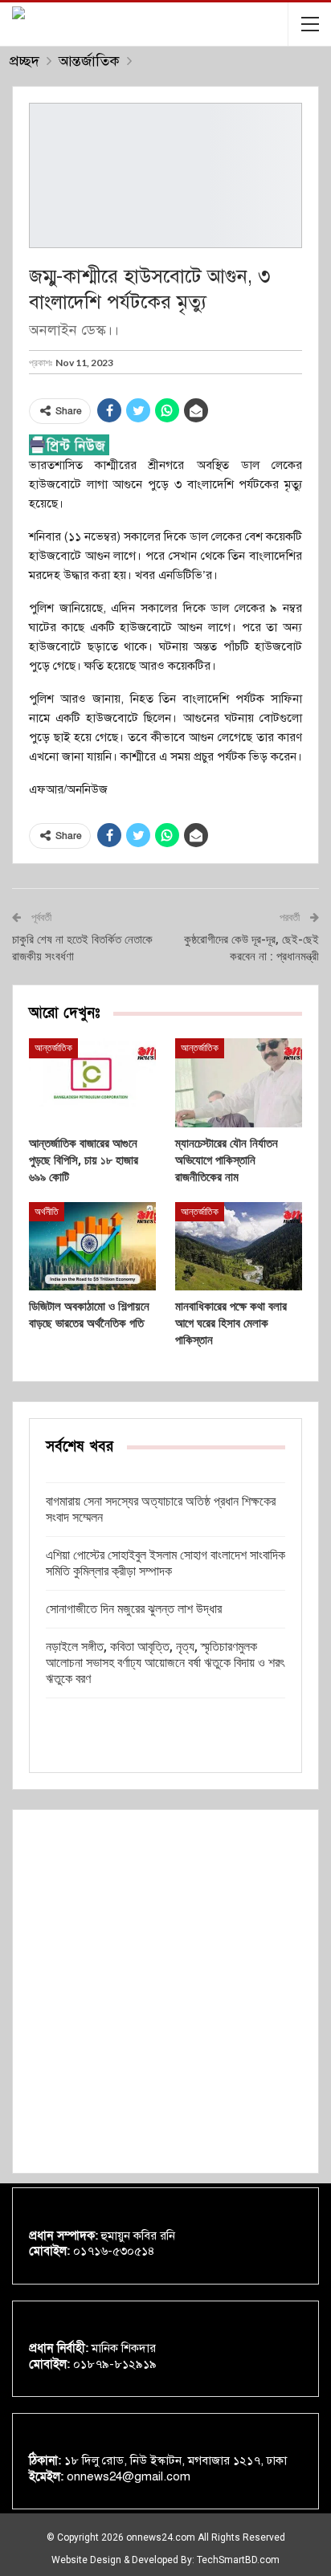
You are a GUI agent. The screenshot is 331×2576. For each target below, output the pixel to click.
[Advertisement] (165, 1991)
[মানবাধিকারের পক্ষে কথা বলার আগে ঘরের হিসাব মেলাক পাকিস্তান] (239, 1247)
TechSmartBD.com (238, 2560)
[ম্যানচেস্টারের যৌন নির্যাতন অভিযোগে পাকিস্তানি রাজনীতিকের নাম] (239, 1083)
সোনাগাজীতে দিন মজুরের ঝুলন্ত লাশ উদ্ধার (134, 1609)
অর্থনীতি (47, 1212)
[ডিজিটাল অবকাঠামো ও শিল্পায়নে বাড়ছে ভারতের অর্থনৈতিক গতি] (92, 1247)
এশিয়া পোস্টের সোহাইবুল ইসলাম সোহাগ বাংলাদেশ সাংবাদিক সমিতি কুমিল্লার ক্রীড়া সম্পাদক (165, 1563)
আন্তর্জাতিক (53, 1048)
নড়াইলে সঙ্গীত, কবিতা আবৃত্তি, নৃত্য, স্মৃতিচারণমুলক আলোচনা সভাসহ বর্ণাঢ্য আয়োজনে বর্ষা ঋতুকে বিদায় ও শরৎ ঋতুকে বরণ (165, 1663)
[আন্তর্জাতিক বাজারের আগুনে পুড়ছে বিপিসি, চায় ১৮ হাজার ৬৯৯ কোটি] (92, 1083)
